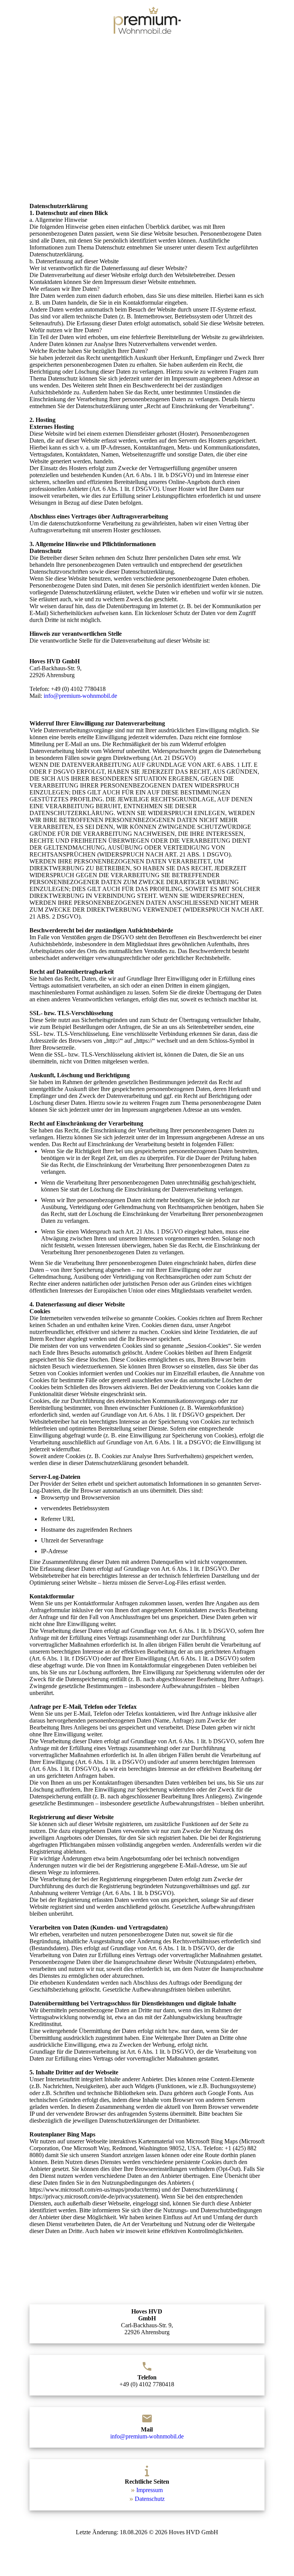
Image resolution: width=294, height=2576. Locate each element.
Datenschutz (150, 2499)
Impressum (149, 2490)
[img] (147, 20)
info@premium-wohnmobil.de (80, 696)
